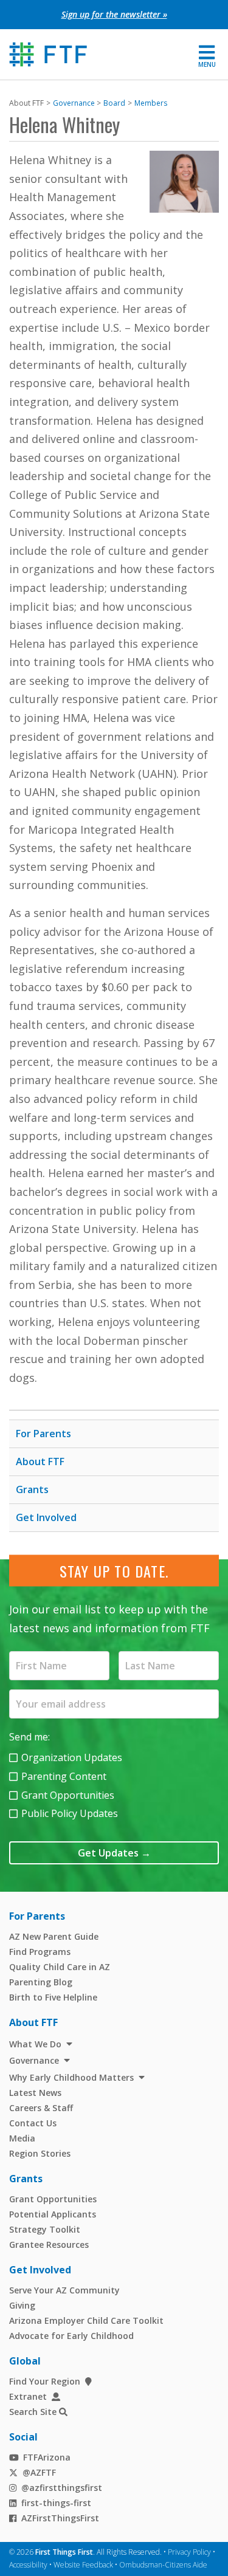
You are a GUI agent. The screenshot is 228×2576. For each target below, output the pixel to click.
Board (114, 103)
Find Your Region (45, 2381)
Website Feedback (83, 2565)
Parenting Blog (41, 1982)
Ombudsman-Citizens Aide (163, 2565)
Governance (74, 103)
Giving (22, 2305)
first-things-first (56, 2503)
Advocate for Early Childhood (71, 2336)
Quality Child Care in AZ (60, 1967)
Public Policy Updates (70, 1813)
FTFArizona (47, 2457)
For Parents (43, 1434)
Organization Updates (72, 1757)
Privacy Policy (189, 2552)
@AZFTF (39, 2472)
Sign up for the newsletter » (114, 14)
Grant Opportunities (68, 1795)
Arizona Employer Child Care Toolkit (86, 2320)
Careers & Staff (41, 2108)
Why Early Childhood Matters (71, 2077)
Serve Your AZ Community (64, 2290)
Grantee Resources (49, 2245)
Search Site (33, 2412)
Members (151, 103)
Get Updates (114, 1853)
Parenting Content (64, 1776)
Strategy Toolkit (45, 2229)
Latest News (35, 2093)
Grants (32, 1489)
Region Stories (40, 2153)
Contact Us (33, 2123)
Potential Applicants (53, 2214)
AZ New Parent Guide (54, 1936)
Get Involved (46, 1517)
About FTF (40, 1461)
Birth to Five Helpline (53, 1997)
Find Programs (40, 1952)
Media (22, 2138)
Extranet (28, 2396)
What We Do (35, 2044)
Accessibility (28, 2565)
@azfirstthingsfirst (62, 2488)
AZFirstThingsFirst (60, 2518)
